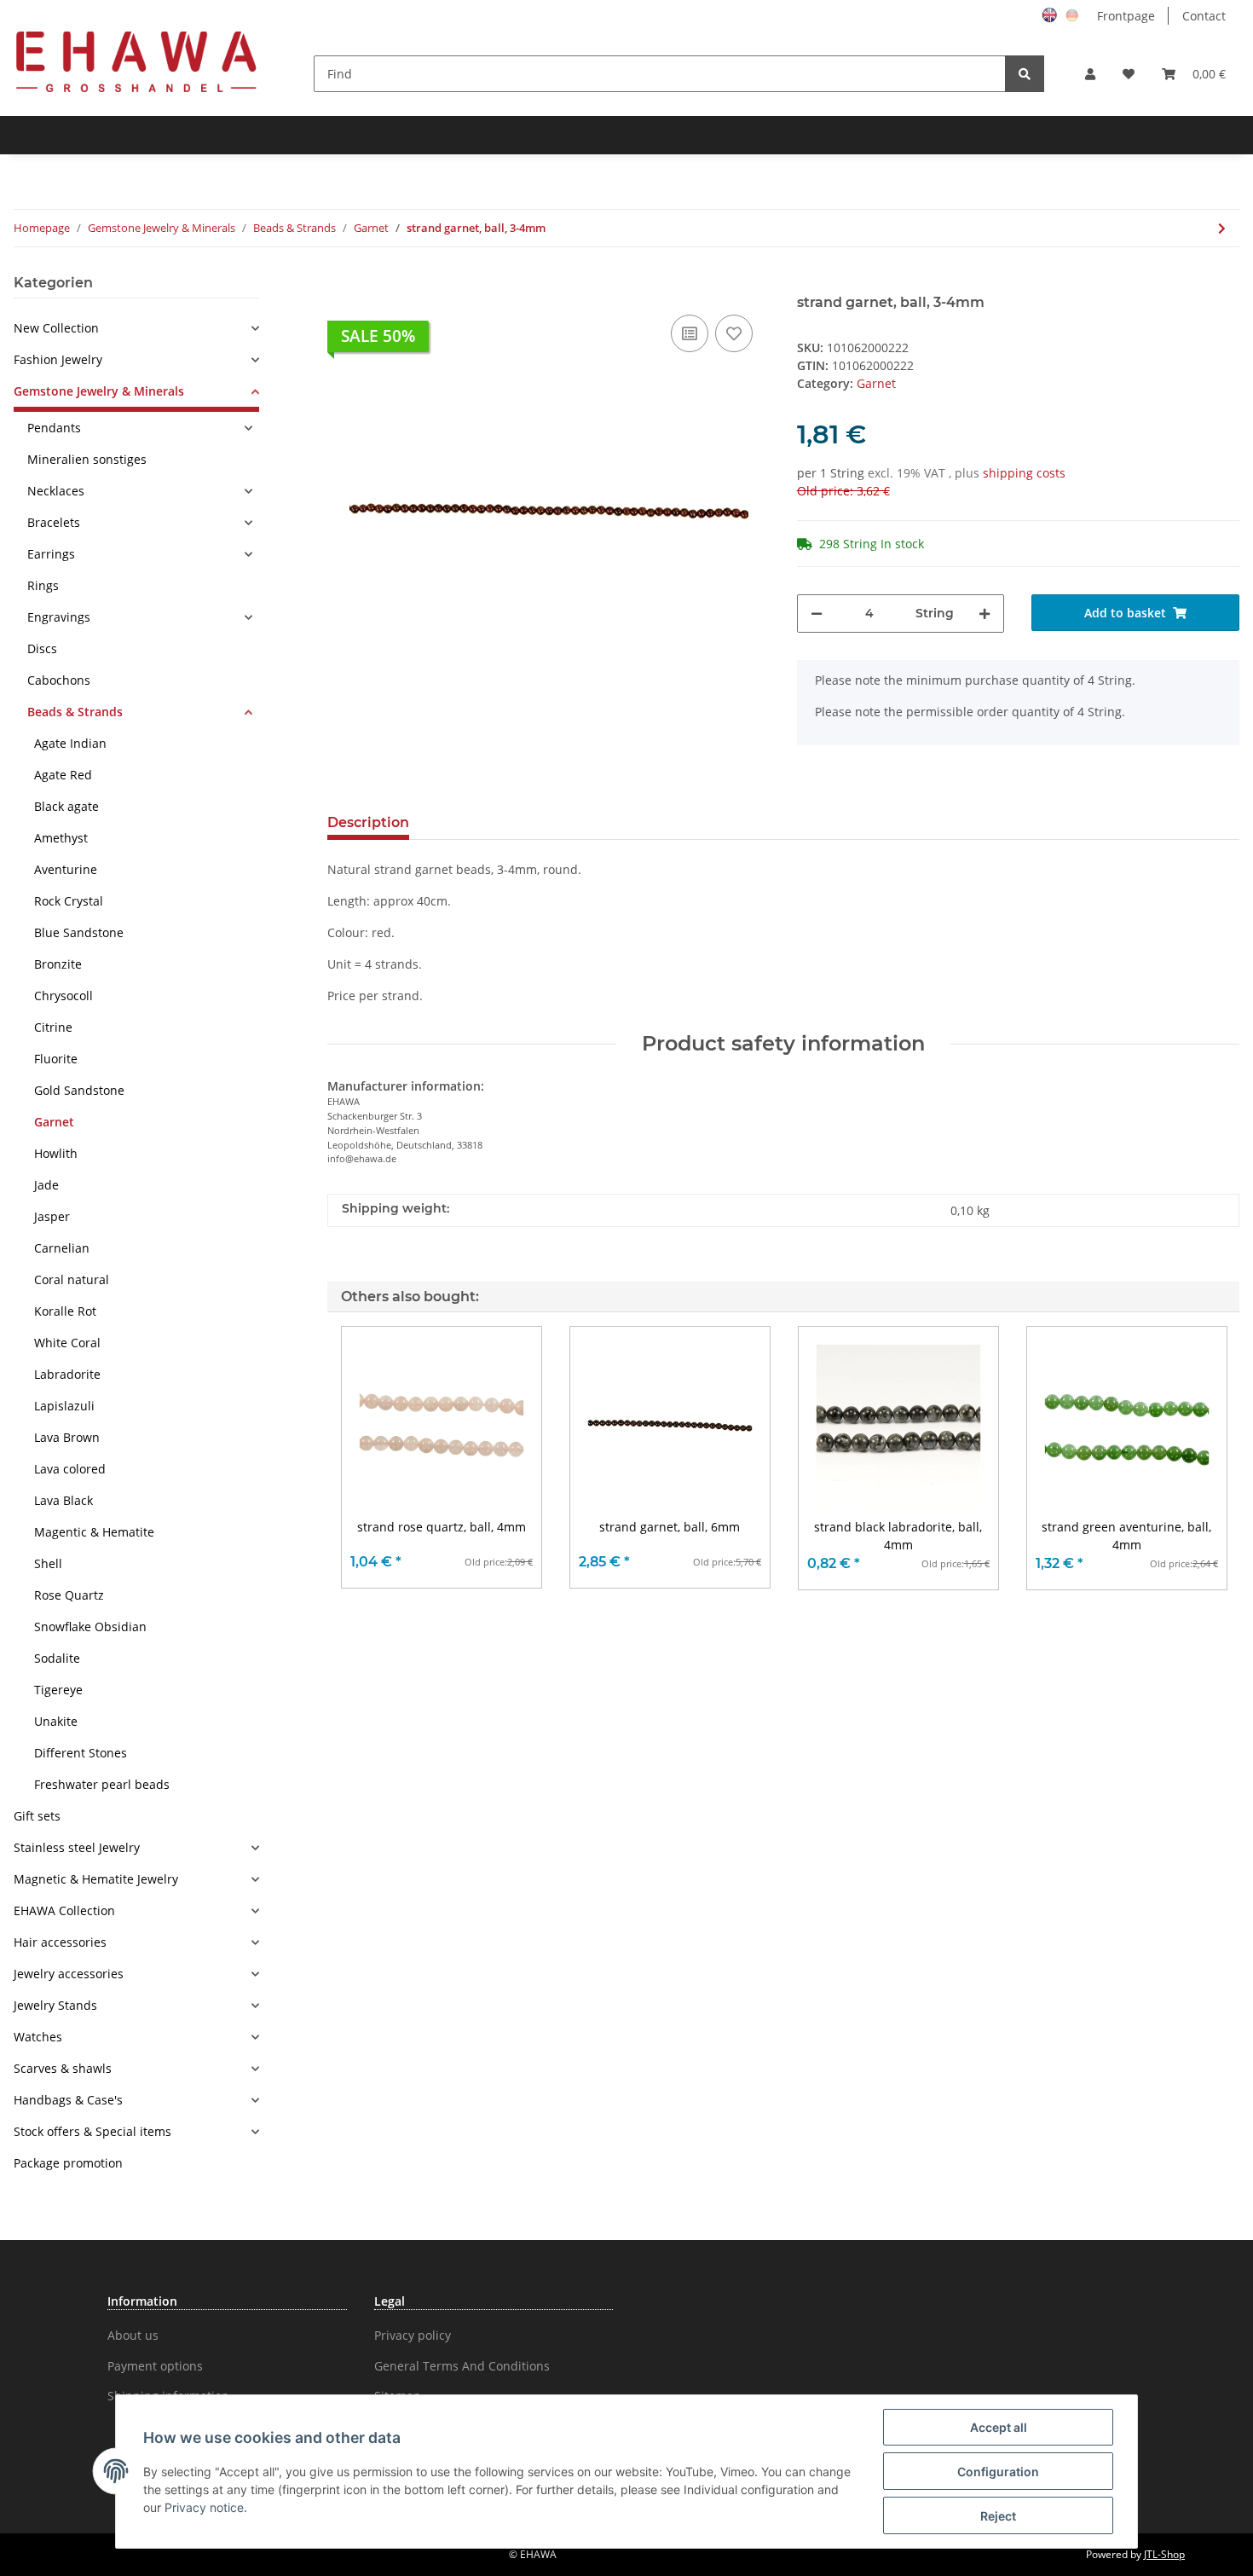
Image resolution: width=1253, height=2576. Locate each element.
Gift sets (37, 1816)
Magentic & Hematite (94, 1532)
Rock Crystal (69, 901)
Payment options (155, 2366)
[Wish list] (1129, 74)
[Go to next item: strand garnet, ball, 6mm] (1222, 228)
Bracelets (54, 522)
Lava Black (64, 1500)
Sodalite (57, 1658)
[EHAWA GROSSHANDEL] (136, 61)
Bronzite (58, 964)
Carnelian (62, 1248)
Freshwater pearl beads (102, 1784)
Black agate (66, 806)
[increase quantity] (984, 614)
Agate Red (63, 775)
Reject (998, 2516)
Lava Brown (67, 1437)
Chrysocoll (64, 996)
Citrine (53, 1027)
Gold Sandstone (79, 1090)
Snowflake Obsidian (90, 1627)
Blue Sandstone (79, 932)
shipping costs (1024, 473)
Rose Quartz (69, 1595)
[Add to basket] (341, 285)
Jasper (52, 1216)
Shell (48, 1563)
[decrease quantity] (817, 614)
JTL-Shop (1164, 2554)
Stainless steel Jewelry (77, 1847)
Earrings (51, 554)
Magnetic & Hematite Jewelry (96, 1879)
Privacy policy (413, 2335)
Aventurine (66, 869)
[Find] (1025, 74)
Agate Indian (70, 743)
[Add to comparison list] (690, 333)
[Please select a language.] (1052, 14)
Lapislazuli (64, 1406)
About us (133, 2335)
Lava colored (70, 1469)
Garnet (876, 383)
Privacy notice (204, 2507)
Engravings (59, 617)
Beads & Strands (75, 712)
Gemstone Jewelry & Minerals (99, 391)
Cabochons (59, 680)
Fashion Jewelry (58, 359)
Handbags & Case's (68, 2100)
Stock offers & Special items (92, 2131)
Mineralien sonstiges (87, 459)
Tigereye (58, 1690)
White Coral (67, 1343)
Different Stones (81, 1753)
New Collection (56, 328)
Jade (46, 1185)
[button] (1090, 74)
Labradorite (67, 1374)
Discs (42, 648)
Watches (38, 2037)
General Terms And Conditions (462, 2366)
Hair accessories (60, 1942)
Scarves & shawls (63, 2068)
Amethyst (61, 838)
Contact (1204, 16)
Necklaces (56, 491)
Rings (43, 585)
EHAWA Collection (64, 1910)
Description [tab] (368, 822)
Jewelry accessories (69, 1974)
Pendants (54, 428)
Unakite (56, 1721)
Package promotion (68, 2163)
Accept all (999, 2427)
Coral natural (72, 1279)
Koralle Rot (65, 1311)
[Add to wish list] (734, 333)
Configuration (998, 2472)
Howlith (56, 1153)
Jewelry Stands (55, 2005)
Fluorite (56, 1059)
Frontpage (1126, 16)
